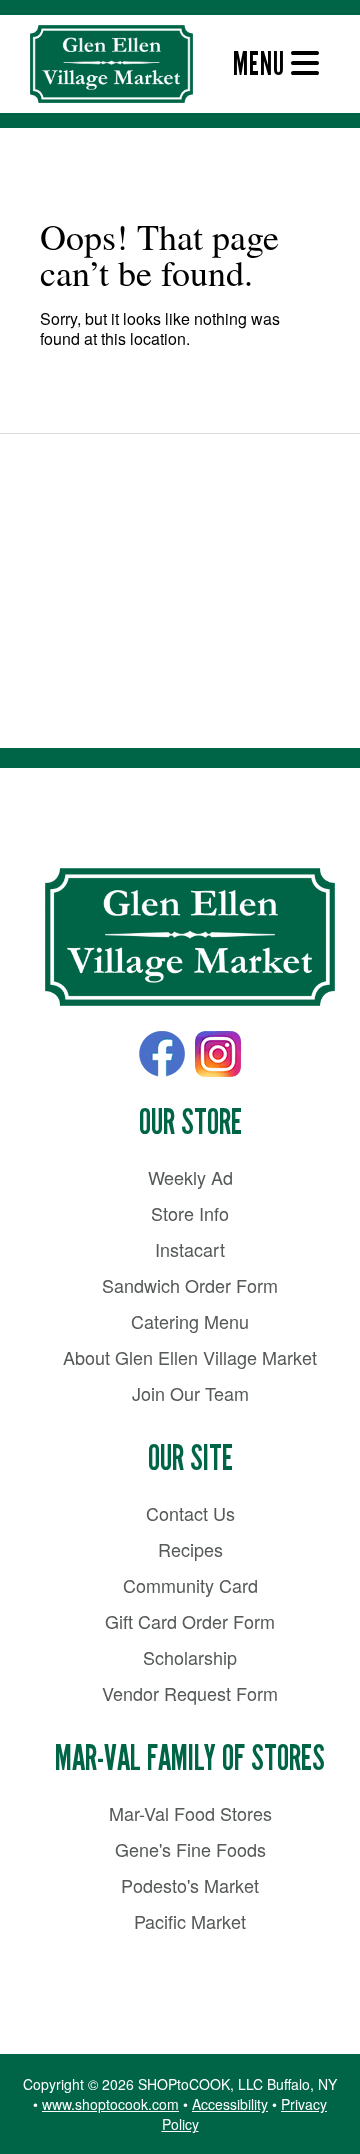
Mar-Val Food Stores (190, 1813)
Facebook (162, 1054)
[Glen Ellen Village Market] (190, 938)
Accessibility (230, 2104)
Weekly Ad (190, 1177)
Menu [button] (262, 64)
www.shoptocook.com (110, 2104)
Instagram (218, 1054)
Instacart (190, 1249)
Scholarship (190, 1657)
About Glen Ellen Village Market (190, 1357)
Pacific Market (190, 1921)
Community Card (190, 1585)
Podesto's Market (190, 1885)
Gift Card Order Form (190, 1621)
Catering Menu (190, 1321)
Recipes (190, 1549)
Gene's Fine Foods (190, 1849)
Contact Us (190, 1513)
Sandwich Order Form (190, 1285)
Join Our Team (190, 1393)
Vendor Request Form (190, 1693)
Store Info (190, 1213)
